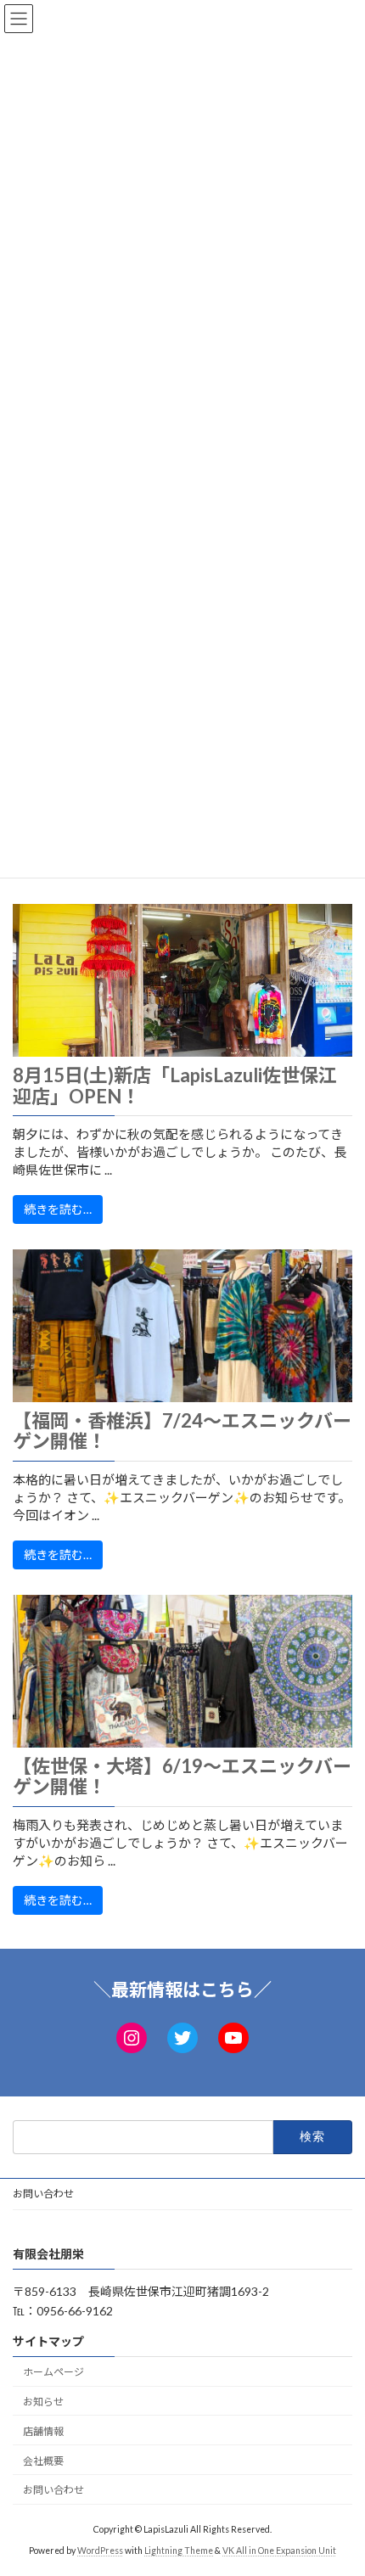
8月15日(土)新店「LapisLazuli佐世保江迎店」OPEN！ (175, 1086)
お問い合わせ (43, 2194)
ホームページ (53, 2372)
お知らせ (43, 2402)
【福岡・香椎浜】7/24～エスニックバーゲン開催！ (182, 1431)
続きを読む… (58, 1209)
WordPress (100, 2551)
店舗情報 (43, 2431)
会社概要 (43, 2461)
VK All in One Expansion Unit (279, 2551)
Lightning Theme (179, 2551)
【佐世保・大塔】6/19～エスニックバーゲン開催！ (182, 1776)
